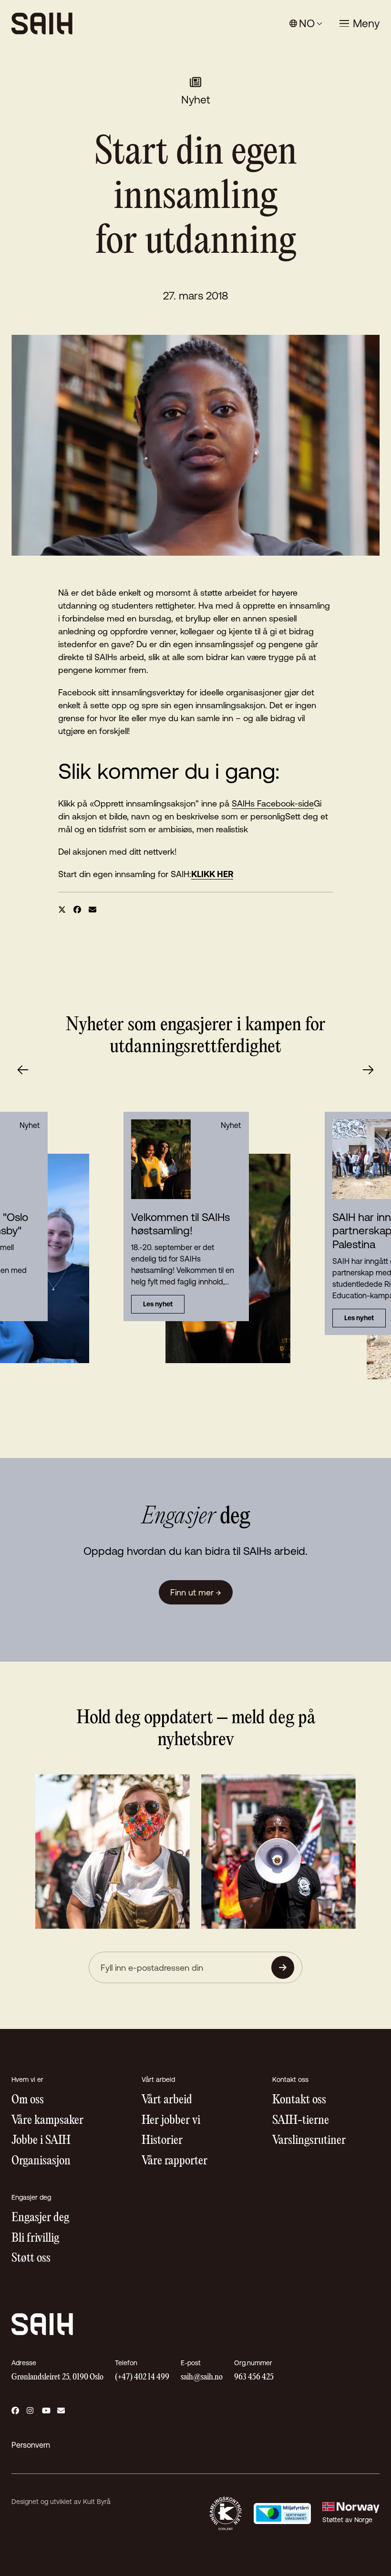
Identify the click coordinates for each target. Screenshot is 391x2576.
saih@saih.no (202, 2377)
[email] (93, 910)
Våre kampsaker (47, 2121)
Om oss (28, 2100)
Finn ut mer (196, 1592)
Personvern (31, 2445)
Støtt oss (31, 2259)
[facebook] (77, 910)
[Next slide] (368, 1070)
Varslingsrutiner (309, 2141)
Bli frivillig (35, 2239)
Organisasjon (41, 2161)
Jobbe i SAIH (41, 2141)
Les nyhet (158, 1304)
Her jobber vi (171, 2121)
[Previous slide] (23, 1070)
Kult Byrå (97, 2502)
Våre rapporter (175, 2161)
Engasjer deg (40, 2218)
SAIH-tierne (301, 2121)
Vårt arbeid (167, 2100)
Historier (162, 2141)
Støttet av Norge (347, 2520)
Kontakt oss (299, 2100)
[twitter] (62, 910)
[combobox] (306, 24)
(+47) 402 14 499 (142, 2377)
